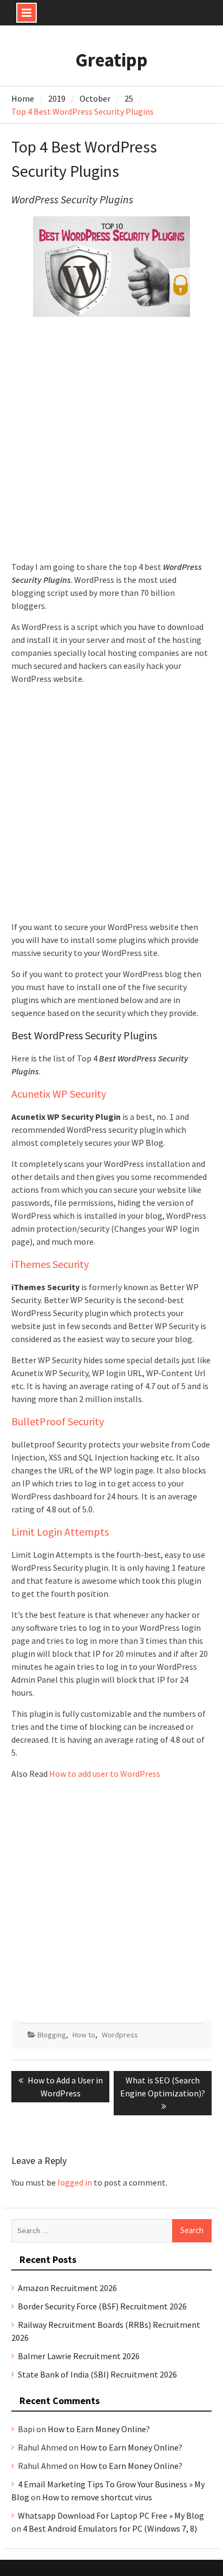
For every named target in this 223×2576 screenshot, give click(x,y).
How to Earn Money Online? (99, 2429)
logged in (75, 2182)
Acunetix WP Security (59, 1094)
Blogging (52, 2035)
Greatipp (111, 60)
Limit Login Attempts (60, 1532)
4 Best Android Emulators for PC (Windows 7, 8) (110, 2528)
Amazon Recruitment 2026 (67, 2288)
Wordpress (120, 2035)
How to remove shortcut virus (97, 2497)
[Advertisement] (111, 444)
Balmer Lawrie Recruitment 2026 (79, 2356)
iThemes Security (50, 1264)
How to (84, 2035)
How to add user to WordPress (105, 1774)
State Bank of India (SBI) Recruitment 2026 (97, 2374)
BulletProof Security (58, 1421)
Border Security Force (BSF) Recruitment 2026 (102, 2306)
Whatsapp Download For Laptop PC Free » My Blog (111, 2515)
